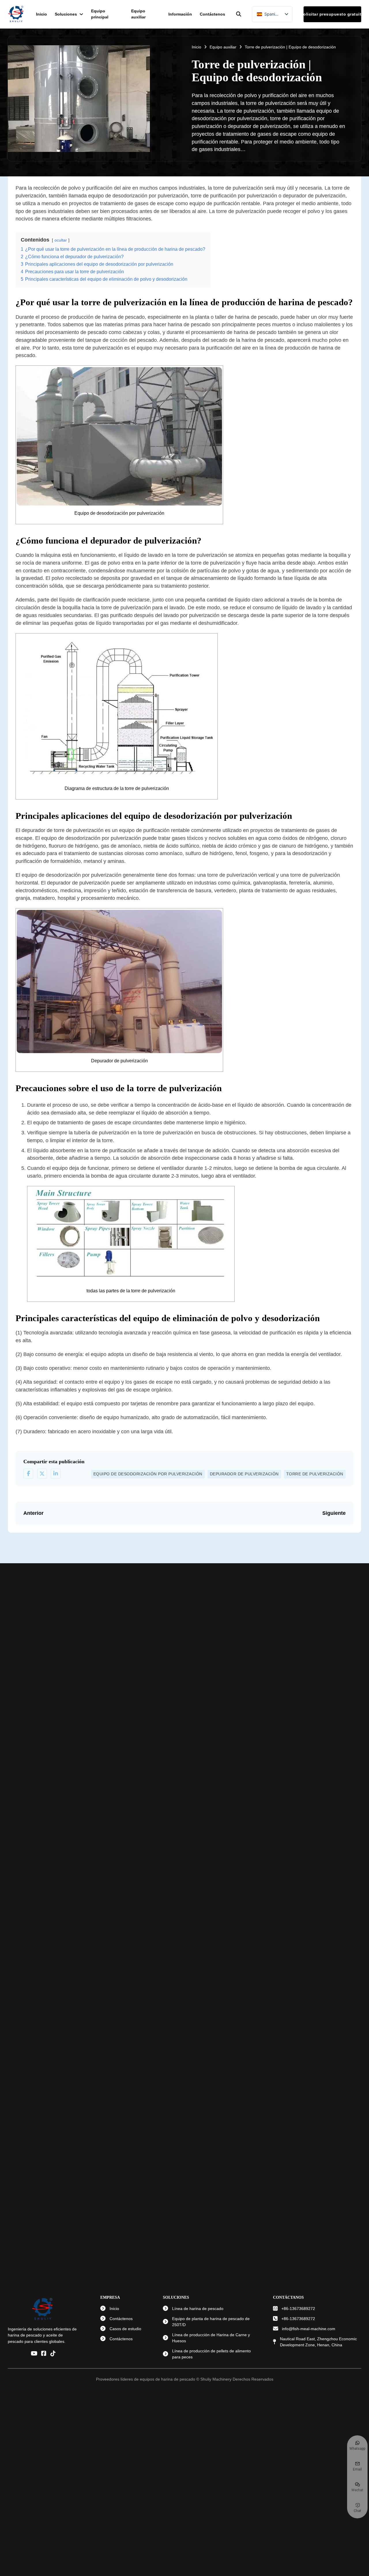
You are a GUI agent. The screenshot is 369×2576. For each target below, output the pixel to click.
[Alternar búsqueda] (239, 14)
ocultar (61, 240)
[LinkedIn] (56, 1474)
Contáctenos (212, 14)
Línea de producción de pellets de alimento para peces (211, 2354)
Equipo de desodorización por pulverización (148, 1474)
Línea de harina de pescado (198, 2309)
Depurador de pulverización (244, 1474)
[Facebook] (28, 1474)
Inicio (42, 14)
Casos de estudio (125, 2329)
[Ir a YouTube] (34, 2354)
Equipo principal (100, 14)
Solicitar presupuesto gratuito (332, 14)
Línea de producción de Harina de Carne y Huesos (211, 2338)
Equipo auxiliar (138, 14)
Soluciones (66, 14)
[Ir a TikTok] (53, 2354)
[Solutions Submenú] (81, 14)
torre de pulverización (315, 1474)
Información (180, 14)
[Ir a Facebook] (44, 2354)
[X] (42, 1474)
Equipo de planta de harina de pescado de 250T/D (211, 2322)
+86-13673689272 (298, 2309)
